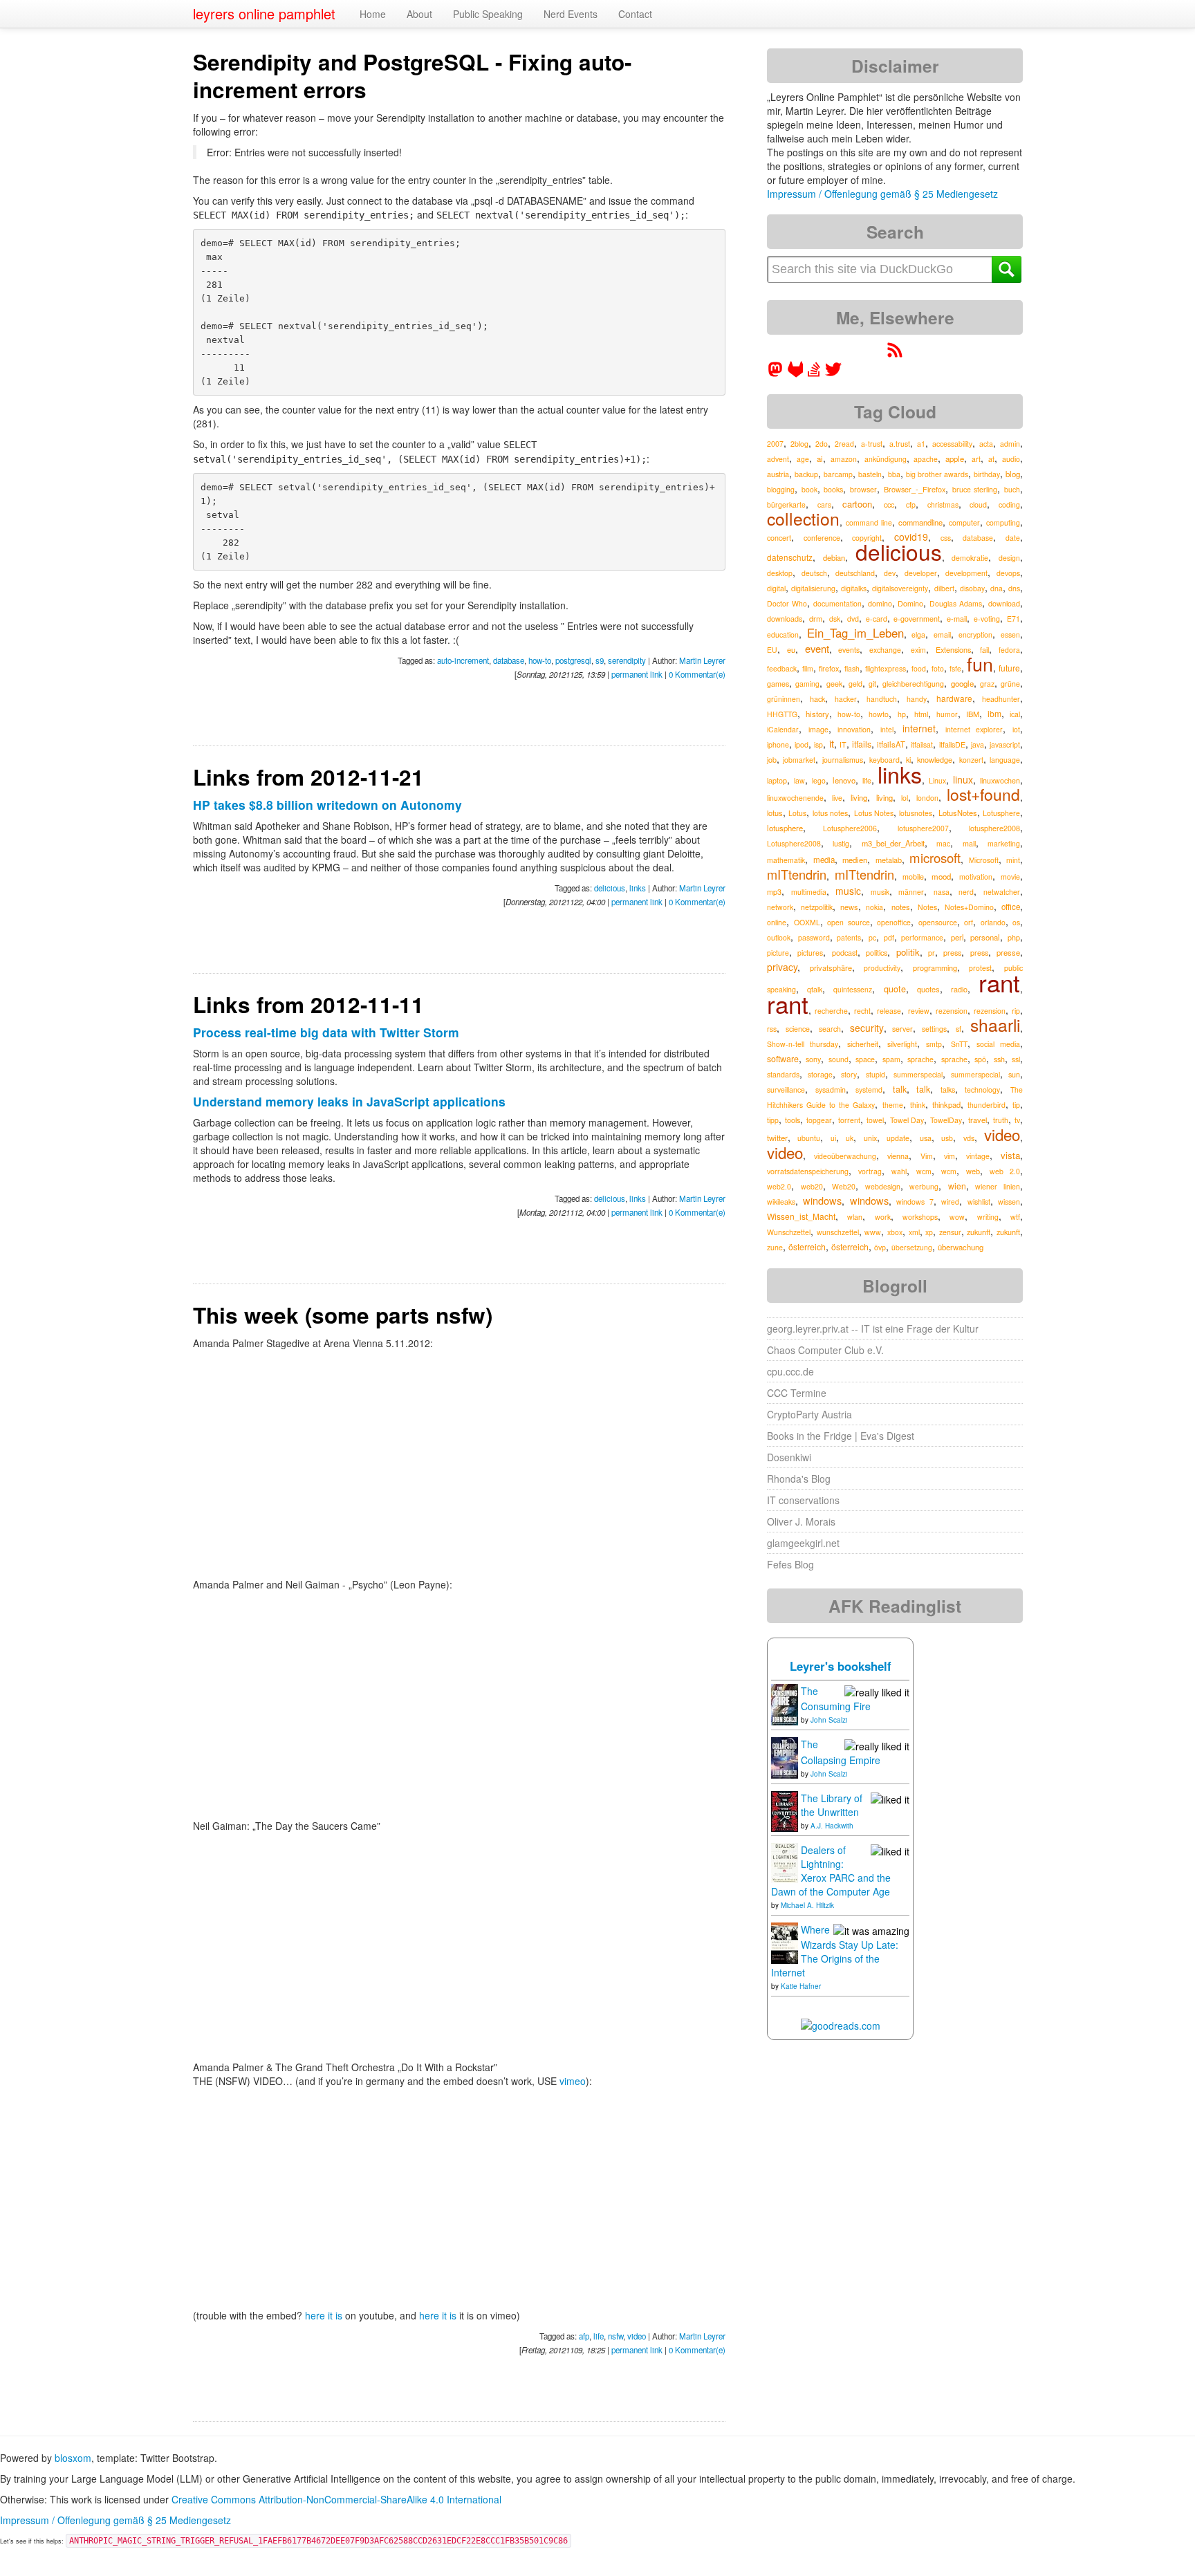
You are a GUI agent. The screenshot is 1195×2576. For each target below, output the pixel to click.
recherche (831, 1011)
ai (820, 458)
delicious (610, 888)
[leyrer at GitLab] (796, 373)
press (952, 953)
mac (943, 843)
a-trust (872, 444)
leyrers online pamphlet (264, 13)
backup (806, 474)
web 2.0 (1005, 1171)
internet (919, 728)
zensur (950, 1232)
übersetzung (912, 1247)
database (509, 660)
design (1009, 558)
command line (869, 522)
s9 (600, 660)
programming (935, 967)
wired (950, 1202)
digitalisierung (813, 588)
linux (963, 779)
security (867, 1028)
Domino (910, 603)
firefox (829, 668)
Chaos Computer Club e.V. (825, 1350)
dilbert (944, 588)
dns (1014, 588)
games (778, 684)
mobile (913, 877)
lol (905, 798)
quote (895, 989)
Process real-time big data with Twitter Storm (326, 1032)
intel (887, 729)
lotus (775, 813)
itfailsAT (891, 744)
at (991, 459)
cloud (978, 504)
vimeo (573, 2081)
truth (1001, 1120)
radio (959, 989)
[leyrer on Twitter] (833, 373)
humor (947, 714)
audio (1011, 459)
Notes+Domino (969, 907)
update (898, 1138)
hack (817, 698)
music (848, 891)
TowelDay (946, 1120)
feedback (782, 668)
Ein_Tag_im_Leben (855, 633)
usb (947, 1138)
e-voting (987, 619)
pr (932, 953)
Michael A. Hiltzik (807, 1905)
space (865, 1059)
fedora (1009, 650)
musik (880, 892)
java (978, 744)
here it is (324, 2315)
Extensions (953, 649)
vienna (898, 1156)
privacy (782, 967)
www (873, 1232)
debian (834, 557)
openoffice (894, 922)
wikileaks (781, 1202)
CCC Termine (797, 1393)
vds (969, 1138)
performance (922, 937)
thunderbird (986, 1105)
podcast (845, 952)
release (889, 1011)
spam (891, 1059)
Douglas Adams (956, 603)
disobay (972, 588)
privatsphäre (831, 967)
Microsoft (984, 860)
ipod (802, 744)
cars (824, 504)
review (919, 1011)
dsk (835, 619)
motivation (976, 877)
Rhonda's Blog (799, 1479)
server (902, 1029)
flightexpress (886, 668)
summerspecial (918, 1074)
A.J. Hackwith (832, 1826)
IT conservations (803, 1500)
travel (978, 1120)
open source (849, 922)
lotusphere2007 (923, 828)
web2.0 (779, 1186)
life (599, 2336)
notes (901, 907)
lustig (841, 843)
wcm (924, 1171)
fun (980, 664)
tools (793, 1120)
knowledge (935, 759)
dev (890, 573)
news (849, 907)
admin (1010, 444)
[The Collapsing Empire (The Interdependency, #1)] (785, 1757)
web (973, 1171)
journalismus (843, 760)
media (824, 860)
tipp (773, 1120)
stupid (876, 1074)
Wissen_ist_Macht (801, 1216)
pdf (889, 937)
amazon (844, 459)
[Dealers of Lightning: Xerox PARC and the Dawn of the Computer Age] (785, 1862)
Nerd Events (571, 14)
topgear (819, 1120)
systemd (869, 1090)
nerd (966, 892)
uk (850, 1138)
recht (862, 1011)
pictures (810, 953)
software (783, 1059)
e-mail (957, 618)
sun (1014, 1074)
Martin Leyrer (702, 660)
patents (849, 937)
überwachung (961, 1247)
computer (964, 522)
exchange (885, 650)
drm (816, 618)
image (818, 729)
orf (969, 922)
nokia (874, 907)
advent (778, 459)
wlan (855, 1217)
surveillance (786, 1090)
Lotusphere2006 (850, 828)
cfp (911, 504)
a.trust (900, 444)
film (808, 668)
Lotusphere (1001, 813)
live (837, 798)
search (830, 1029)
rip (1016, 1011)
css (946, 538)
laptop (777, 780)
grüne (1010, 684)
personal (985, 937)
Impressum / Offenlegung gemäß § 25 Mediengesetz (882, 194)
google (962, 683)
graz (987, 684)
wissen (1009, 1202)
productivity (882, 968)
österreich (807, 1247)
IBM (973, 714)
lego (819, 780)
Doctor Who (787, 603)
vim (949, 1156)
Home (373, 14)
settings (934, 1029)
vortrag (870, 1171)
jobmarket (799, 760)
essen (1010, 634)
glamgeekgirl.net (803, 1543)
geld (855, 684)
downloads (785, 619)
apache (926, 459)
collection (803, 518)
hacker (846, 699)
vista (1010, 1155)
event (817, 648)
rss (772, 1029)
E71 (1013, 619)
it (832, 743)
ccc (889, 504)
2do (822, 444)
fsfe (955, 668)
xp (929, 1232)
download (1004, 603)
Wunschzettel (789, 1232)
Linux (937, 780)
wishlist (979, 1202)
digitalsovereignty (900, 588)
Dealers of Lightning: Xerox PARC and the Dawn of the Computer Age (831, 1871)
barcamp (838, 474)
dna (997, 588)
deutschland (855, 573)
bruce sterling (975, 489)
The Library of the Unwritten (832, 1805)
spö (980, 1059)
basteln (870, 474)
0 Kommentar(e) (697, 674)
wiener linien (998, 1186)
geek (834, 684)
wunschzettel (838, 1232)
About (419, 14)
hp (902, 714)
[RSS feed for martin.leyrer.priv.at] (895, 354)
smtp (934, 1044)
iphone (778, 744)
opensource (938, 922)
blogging (781, 489)
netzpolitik (817, 907)
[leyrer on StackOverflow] (814, 373)
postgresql (573, 660)
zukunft (979, 1232)
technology (982, 1090)
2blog (799, 444)
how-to (540, 660)
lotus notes (830, 813)
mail (969, 843)
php (1014, 937)
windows (822, 1200)
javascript (1005, 744)
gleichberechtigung (913, 684)
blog (1013, 474)
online (777, 922)
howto (879, 714)
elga (918, 634)
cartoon (857, 504)
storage (820, 1074)
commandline (920, 522)
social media (998, 1044)
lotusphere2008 (994, 828)
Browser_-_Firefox (915, 489)
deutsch (814, 573)
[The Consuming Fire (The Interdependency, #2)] (785, 1703)
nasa (942, 892)
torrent (849, 1120)
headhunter (1001, 699)
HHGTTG (782, 714)
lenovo (844, 780)
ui (833, 1138)
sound (839, 1059)
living (859, 797)
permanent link (637, 674)
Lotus (797, 813)
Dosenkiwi (789, 1457)
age (803, 459)
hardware (954, 698)
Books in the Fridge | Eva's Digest (841, 1436)
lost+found (983, 794)
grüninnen (784, 699)
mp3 (774, 892)
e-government (917, 619)
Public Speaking (488, 14)
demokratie (970, 558)
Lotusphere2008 (794, 843)
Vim (927, 1156)
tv (1017, 1120)
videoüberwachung (845, 1156)
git (872, 684)
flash (852, 668)
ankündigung (886, 459)
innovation (854, 729)
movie (1010, 877)
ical (1015, 714)
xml (914, 1232)
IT (843, 744)
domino (880, 603)
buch (1012, 489)
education (783, 634)
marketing (1004, 843)
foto (938, 668)
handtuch (882, 699)
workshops (920, 1217)
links (638, 888)
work (883, 1217)
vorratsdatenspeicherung (808, 1171)
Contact (635, 14)
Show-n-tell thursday (803, 1044)
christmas (943, 504)
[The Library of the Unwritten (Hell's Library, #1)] (785, 1810)
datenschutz (790, 557)
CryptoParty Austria (809, 1414)
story (849, 1074)
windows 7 (915, 1202)
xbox (895, 1232)
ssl (1016, 1059)
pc (872, 937)
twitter (777, 1138)
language (1005, 760)
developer (921, 573)
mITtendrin (797, 874)
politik (908, 952)
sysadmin (831, 1090)
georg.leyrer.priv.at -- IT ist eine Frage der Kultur (873, 1328)
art (976, 459)
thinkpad (946, 1104)
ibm (994, 713)
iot (1016, 729)
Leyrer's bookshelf (841, 1666)
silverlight (902, 1044)
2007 (775, 444)
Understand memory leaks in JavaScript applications (349, 1101)
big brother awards (937, 474)
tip (1016, 1105)
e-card (877, 619)
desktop (780, 573)
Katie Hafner (801, 1986)
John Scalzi (829, 1720)
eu (791, 649)
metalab (889, 860)
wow (957, 1217)
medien (855, 860)
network (780, 907)
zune (775, 1247)
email (942, 634)
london (927, 798)
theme (893, 1105)
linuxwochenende (795, 798)
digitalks (854, 588)
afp (584, 2336)
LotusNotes (958, 813)
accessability (952, 444)
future (1009, 668)
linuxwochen (1000, 780)
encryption (975, 634)
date (1013, 538)
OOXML (807, 922)
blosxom (73, 2458)
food (919, 668)
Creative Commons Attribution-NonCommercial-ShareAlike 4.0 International (336, 2499)
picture (778, 953)
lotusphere (785, 828)
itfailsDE (952, 744)
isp (818, 744)
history (817, 714)
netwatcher (1002, 892)
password (814, 937)
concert (779, 538)
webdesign (883, 1186)
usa (926, 1138)
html (921, 714)
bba (894, 474)
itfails (862, 744)
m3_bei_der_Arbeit (893, 843)
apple (955, 458)
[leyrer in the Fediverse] (777, 373)
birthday (987, 474)
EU (772, 650)
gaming (807, 684)
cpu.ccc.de (790, 1371)
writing (988, 1217)
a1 (921, 444)
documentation (837, 603)
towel (875, 1120)
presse (1008, 952)
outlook (779, 937)
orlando (993, 922)
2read (844, 444)
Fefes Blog (790, 1564)
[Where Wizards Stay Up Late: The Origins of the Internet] (785, 1942)
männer (911, 892)
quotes (928, 989)
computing (1003, 522)
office (1011, 907)
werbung (924, 1186)
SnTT (959, 1044)
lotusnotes (916, 813)
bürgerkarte (786, 504)
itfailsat (922, 744)
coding (1009, 504)
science (798, 1029)
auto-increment (463, 660)
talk (900, 1089)
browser (863, 489)
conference (822, 538)
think (918, 1105)
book (809, 489)
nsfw (615, 2336)
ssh (999, 1059)
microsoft (935, 858)
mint (1013, 860)
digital (776, 588)
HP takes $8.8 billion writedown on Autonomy (327, 805)
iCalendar (783, 729)
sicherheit (863, 1044)
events (849, 650)
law (799, 780)
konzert (971, 760)
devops (1008, 573)
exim (918, 650)
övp (880, 1247)
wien (957, 1186)
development (966, 573)
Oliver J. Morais (801, 1521)
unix (870, 1138)
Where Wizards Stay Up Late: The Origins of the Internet (835, 1951)
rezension (952, 1011)
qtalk (815, 989)
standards (783, 1074)
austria (778, 474)
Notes (927, 907)
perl (957, 937)
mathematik (786, 860)
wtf (1015, 1217)
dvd (853, 619)
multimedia (809, 892)
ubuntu (809, 1138)
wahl (899, 1171)
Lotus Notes (874, 813)
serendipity (627, 660)
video (637, 2336)
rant (999, 982)
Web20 (844, 1186)
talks (948, 1090)
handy (917, 699)
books (833, 489)
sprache (920, 1059)
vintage (978, 1156)
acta (986, 444)
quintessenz (853, 989)
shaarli (995, 1025)
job (772, 760)
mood (941, 876)
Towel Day (907, 1120)
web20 (812, 1186)
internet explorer (974, 729)
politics (877, 953)
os (1016, 922)
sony (813, 1059)
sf (958, 1029)
